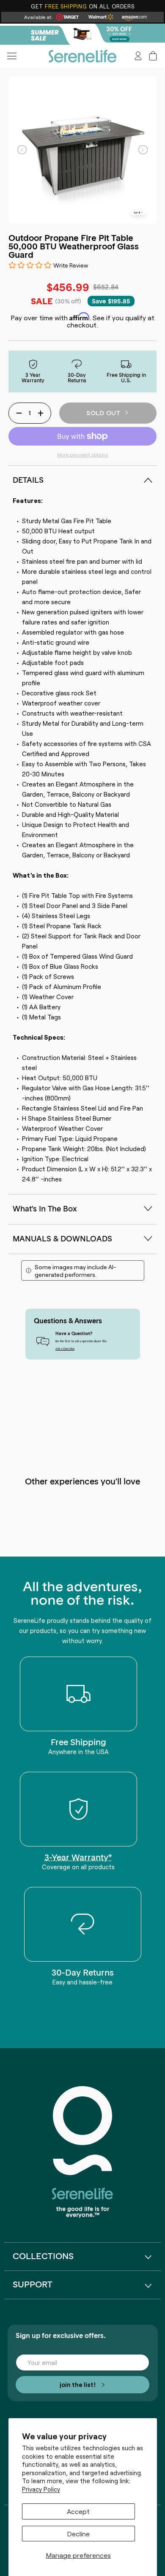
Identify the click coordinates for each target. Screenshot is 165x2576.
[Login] (138, 56)
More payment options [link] (83, 454)
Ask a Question (65, 1349)
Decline (78, 2533)
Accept (78, 2511)
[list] (83, 150)
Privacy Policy (41, 2489)
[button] (153, 56)
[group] (82, 34)
